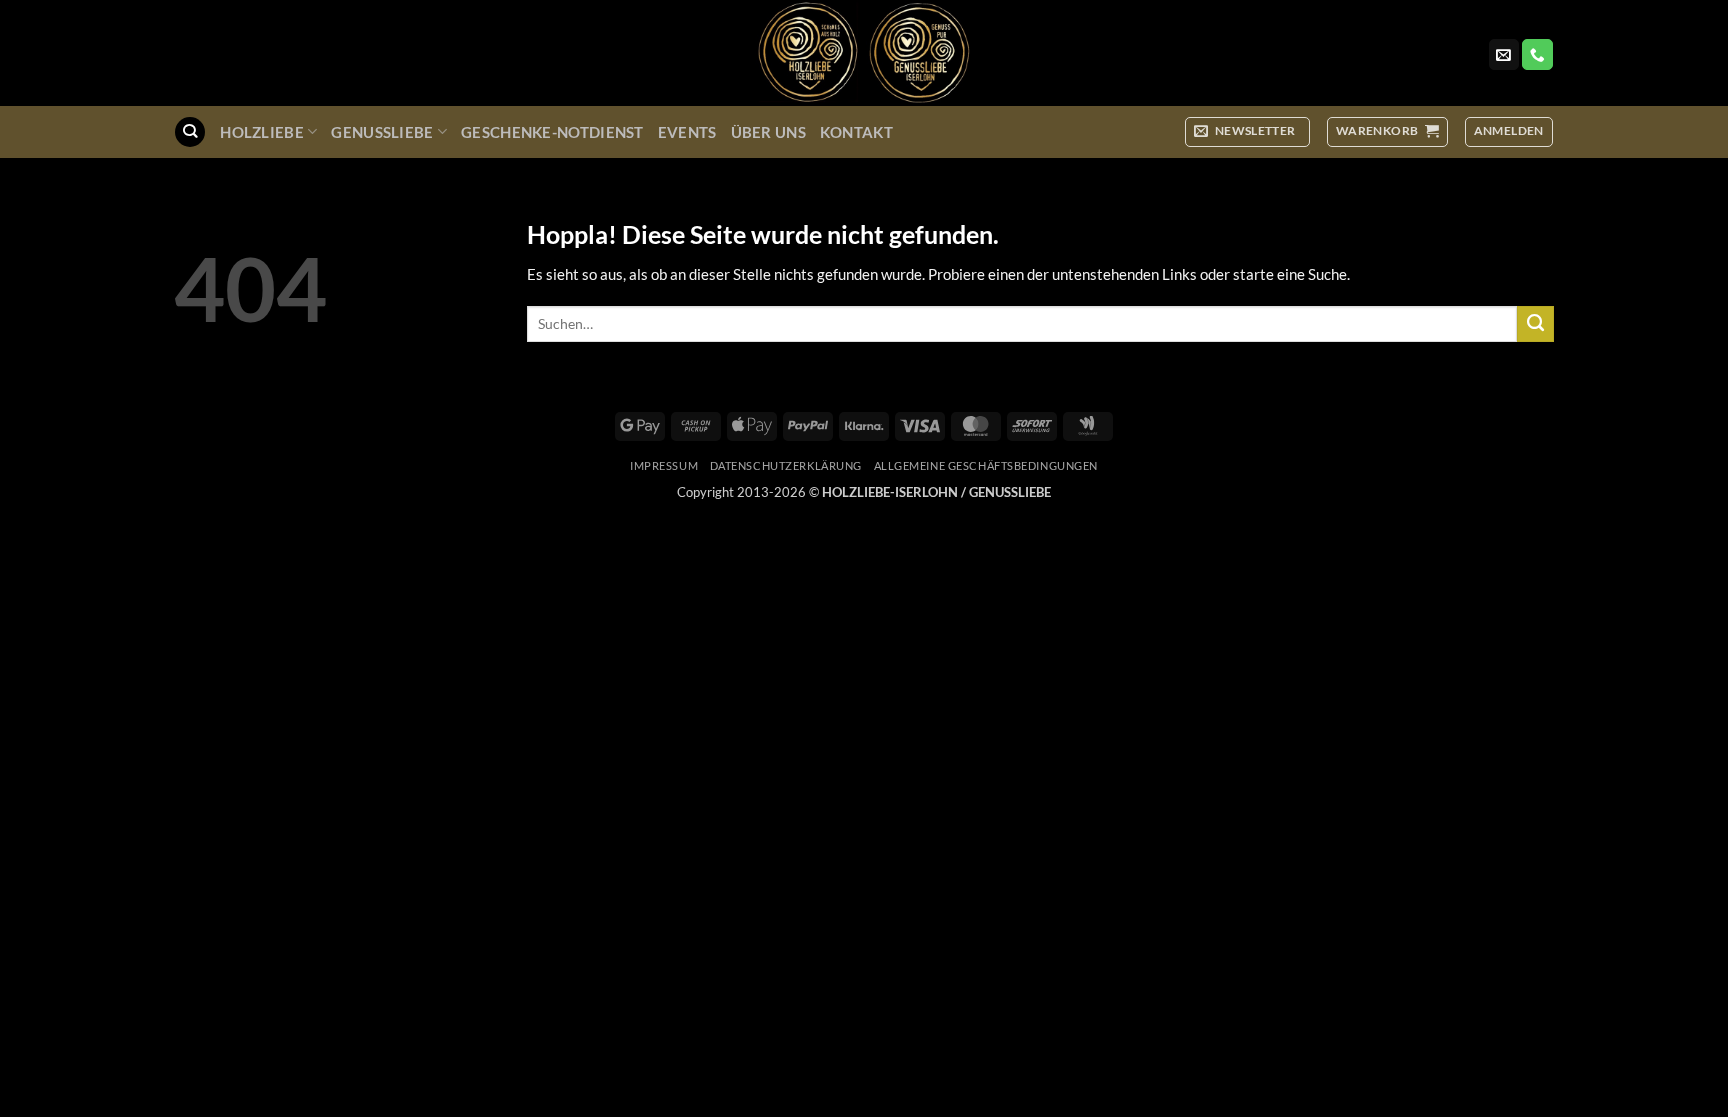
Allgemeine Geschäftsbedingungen (986, 465)
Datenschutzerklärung (786, 465)
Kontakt (856, 132)
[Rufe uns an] (1537, 54)
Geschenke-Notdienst (552, 132)
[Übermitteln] (1535, 324)
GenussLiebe (382, 132)
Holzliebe (262, 132)
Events (687, 132)
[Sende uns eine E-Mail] (1504, 54)
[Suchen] (189, 132)
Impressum (664, 465)
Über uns (768, 132)
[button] (1247, 131)
